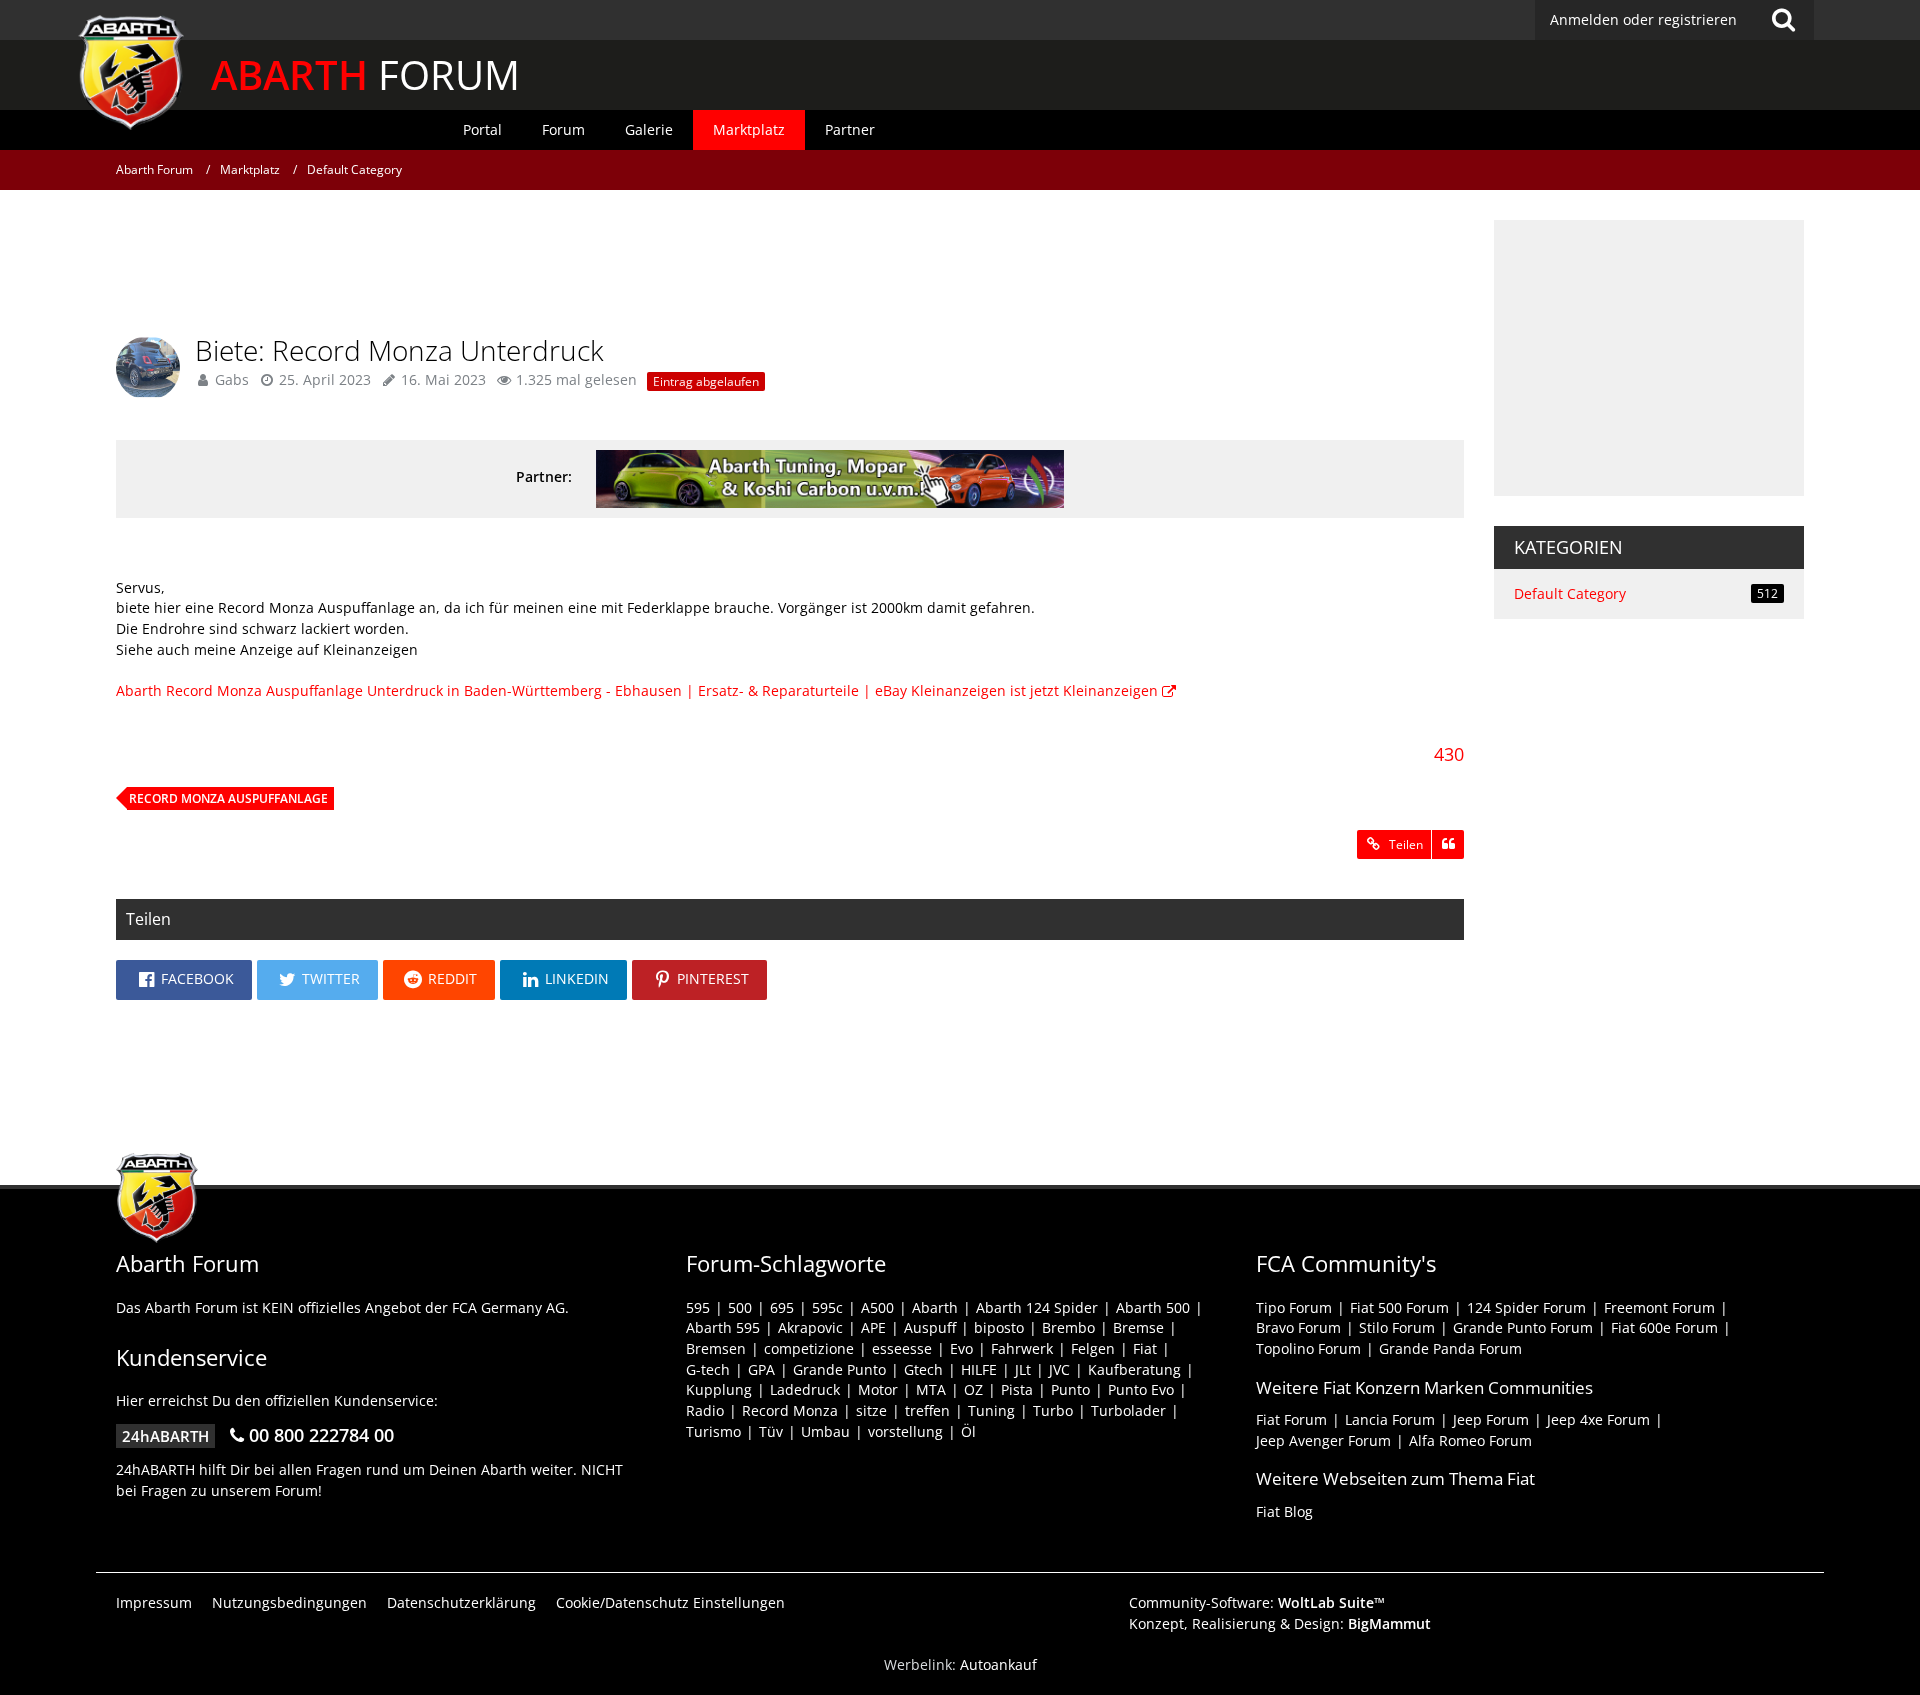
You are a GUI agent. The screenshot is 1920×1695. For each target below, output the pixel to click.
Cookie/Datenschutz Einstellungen (670, 1602)
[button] (184, 980)
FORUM (365, 74)
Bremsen (716, 1348)
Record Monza (790, 1410)
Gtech (923, 1369)
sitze (871, 1410)
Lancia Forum (1390, 1419)
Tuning (991, 1410)
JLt (1023, 1369)
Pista (1017, 1389)
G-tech (708, 1369)
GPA (761, 1369)
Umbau (825, 1431)
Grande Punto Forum (1523, 1327)
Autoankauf (998, 1664)
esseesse (902, 1348)
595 (698, 1307)
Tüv (771, 1431)
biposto (999, 1327)
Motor (878, 1389)
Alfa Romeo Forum (1470, 1440)
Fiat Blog (1284, 1511)
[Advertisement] (790, 265)
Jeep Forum (1491, 1419)
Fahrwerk (1022, 1348)
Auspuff (930, 1327)
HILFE (979, 1369)
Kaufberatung (1134, 1369)
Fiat (1145, 1348)
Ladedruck (805, 1389)
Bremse (1138, 1327)
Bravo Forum (1298, 1327)
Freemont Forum (1659, 1307)
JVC (1059, 1369)
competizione (809, 1348)
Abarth (935, 1307)
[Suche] (1783, 20)
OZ (973, 1389)
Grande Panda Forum (1450, 1348)
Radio (705, 1410)
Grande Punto (839, 1369)
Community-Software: (1257, 1602)
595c (827, 1307)
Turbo (1053, 1410)
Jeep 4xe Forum (1598, 1419)
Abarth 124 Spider (1037, 1307)
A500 (877, 1307)
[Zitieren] (1448, 845)
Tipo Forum (1294, 1307)
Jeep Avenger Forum (1323, 1440)
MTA (931, 1389)
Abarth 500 (1153, 1307)
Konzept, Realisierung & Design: (1280, 1623)
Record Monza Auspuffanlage (228, 798)
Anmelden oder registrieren (1643, 19)
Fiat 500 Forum (1399, 1307)
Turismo (713, 1431)
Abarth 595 (723, 1327)
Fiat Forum (1291, 1419)
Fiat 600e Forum (1664, 1327)
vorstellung (905, 1431)
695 (782, 1307)
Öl (968, 1431)
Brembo (1068, 1327)
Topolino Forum (1308, 1348)
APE (873, 1327)
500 (740, 1307)
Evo (961, 1348)
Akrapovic (810, 1327)
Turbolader (1128, 1410)
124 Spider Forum (1526, 1307)
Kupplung (719, 1389)
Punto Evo (1141, 1389)
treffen (927, 1410)
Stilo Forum (1397, 1327)
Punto (1070, 1389)
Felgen (1093, 1348)
